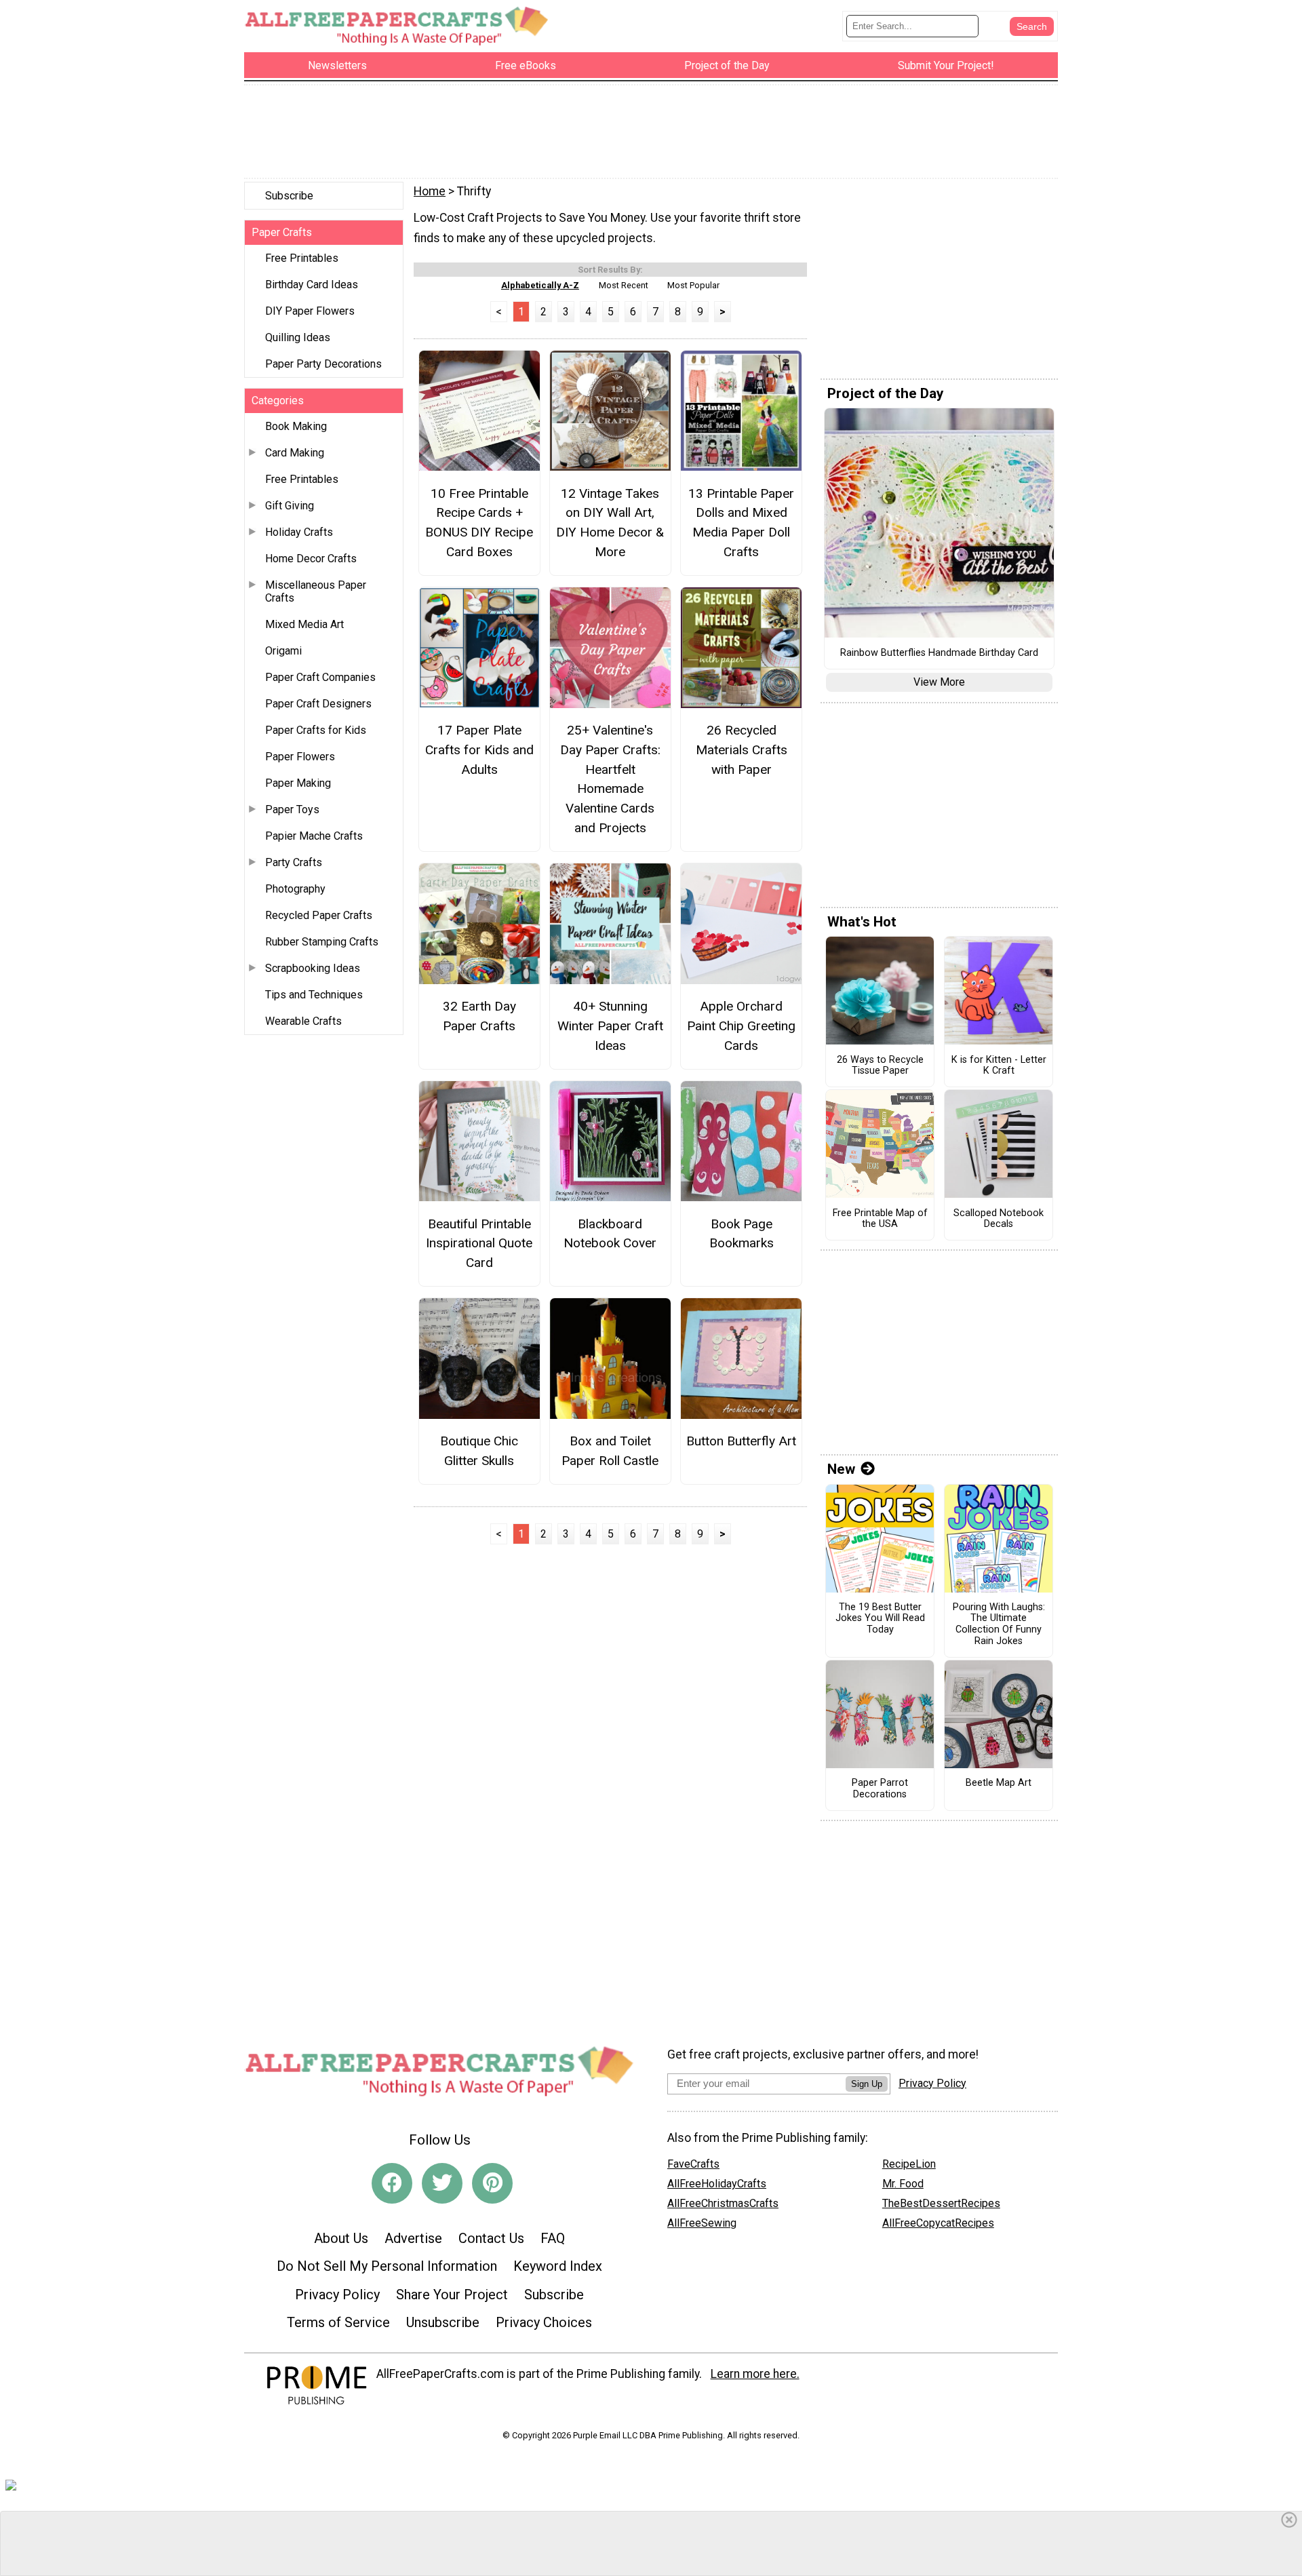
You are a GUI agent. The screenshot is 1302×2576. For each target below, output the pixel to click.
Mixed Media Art (304, 624)
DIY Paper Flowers (310, 311)
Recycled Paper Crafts (319, 915)
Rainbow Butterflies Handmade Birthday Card (939, 653)
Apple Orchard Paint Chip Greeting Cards (741, 1026)
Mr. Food (903, 2184)
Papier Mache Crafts (314, 836)
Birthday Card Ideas (312, 285)
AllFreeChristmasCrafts (723, 2203)
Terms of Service (338, 2322)
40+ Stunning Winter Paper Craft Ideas (610, 1026)
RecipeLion (909, 2164)
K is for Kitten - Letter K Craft (999, 1066)
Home (430, 191)
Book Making (296, 426)
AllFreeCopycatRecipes (938, 2223)
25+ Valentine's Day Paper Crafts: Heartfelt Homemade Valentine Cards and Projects (610, 779)
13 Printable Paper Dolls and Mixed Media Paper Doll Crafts (741, 523)
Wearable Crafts (303, 1021)
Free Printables (302, 258)
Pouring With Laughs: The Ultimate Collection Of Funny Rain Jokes (999, 1624)
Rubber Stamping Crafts (322, 942)
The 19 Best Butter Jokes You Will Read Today (880, 1619)
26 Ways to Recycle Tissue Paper (880, 1066)
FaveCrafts (693, 2164)
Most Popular (693, 285)
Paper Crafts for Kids (316, 730)
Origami (283, 651)
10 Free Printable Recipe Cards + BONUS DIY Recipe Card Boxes (479, 523)
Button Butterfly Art (741, 1441)
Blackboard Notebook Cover (610, 1234)
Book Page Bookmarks (742, 1234)
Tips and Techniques (314, 995)
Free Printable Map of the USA (880, 1219)
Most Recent (624, 285)
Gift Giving (290, 506)
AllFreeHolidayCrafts (717, 2184)
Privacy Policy (337, 2295)
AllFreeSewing (702, 2223)
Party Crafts (294, 862)
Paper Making (298, 783)
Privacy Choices (544, 2322)
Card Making (295, 453)
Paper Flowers (300, 757)
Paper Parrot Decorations (880, 1789)
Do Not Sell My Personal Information (387, 2266)
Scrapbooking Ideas (313, 968)
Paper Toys (292, 809)
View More (939, 682)
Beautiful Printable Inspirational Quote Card (479, 1244)
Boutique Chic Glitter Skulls (479, 1451)
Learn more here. (755, 2374)
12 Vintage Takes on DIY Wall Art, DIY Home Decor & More (610, 523)
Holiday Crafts (299, 532)
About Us (341, 2238)
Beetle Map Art (999, 1783)
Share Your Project (452, 2295)
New (841, 1469)
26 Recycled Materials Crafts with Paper (742, 750)
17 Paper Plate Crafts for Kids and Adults (479, 750)
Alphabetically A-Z (540, 285)
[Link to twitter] (442, 2183)
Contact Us (491, 2238)
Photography (295, 889)
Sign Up (867, 2084)
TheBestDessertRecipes (941, 2203)
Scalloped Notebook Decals (999, 1219)
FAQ (553, 2238)
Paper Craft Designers (318, 704)
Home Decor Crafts (311, 559)
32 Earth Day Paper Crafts (479, 1016)
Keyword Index (558, 2266)
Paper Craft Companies (320, 677)
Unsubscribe (443, 2322)
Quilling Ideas (298, 337)
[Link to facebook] (392, 2183)
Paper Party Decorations (323, 364)
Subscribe (289, 196)
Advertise (413, 2238)
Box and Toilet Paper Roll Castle (610, 1451)
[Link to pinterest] (492, 2183)
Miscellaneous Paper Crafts (316, 591)
